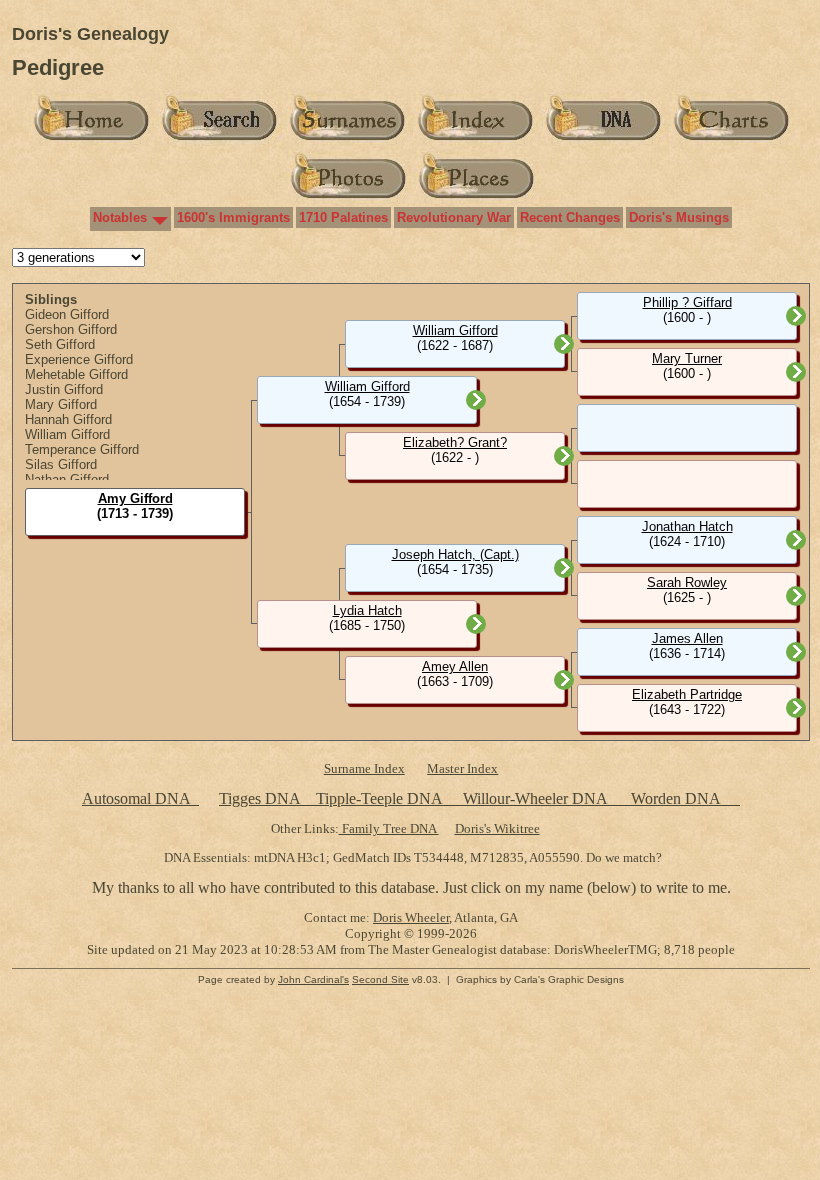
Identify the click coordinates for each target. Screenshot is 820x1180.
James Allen (687, 638)
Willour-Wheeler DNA (537, 798)
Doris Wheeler (411, 917)
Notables (120, 217)
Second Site (380, 979)
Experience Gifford (79, 359)
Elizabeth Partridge (687, 694)
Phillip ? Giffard (687, 302)
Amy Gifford (135, 498)
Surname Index (364, 768)
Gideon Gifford (67, 314)
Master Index (462, 768)
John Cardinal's (313, 979)
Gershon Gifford (71, 329)
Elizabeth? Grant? (455, 442)
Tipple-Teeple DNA (379, 798)
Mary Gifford (61, 404)
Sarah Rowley (687, 582)
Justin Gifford (64, 389)
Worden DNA (677, 798)
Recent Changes (570, 217)
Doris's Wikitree (497, 828)
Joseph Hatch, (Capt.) (455, 554)
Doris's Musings (679, 217)
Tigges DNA (259, 798)
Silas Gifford (61, 464)
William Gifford (67, 434)
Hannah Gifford (68, 419)
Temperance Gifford (82, 449)
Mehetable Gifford (76, 374)
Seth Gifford (60, 344)
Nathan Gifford (67, 479)
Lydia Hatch (367, 610)
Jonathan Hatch (687, 526)
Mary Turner (687, 358)
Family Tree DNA (389, 828)
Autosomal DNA (140, 798)
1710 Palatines (343, 217)
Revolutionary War (454, 217)
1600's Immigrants (233, 217)
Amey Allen (455, 666)
